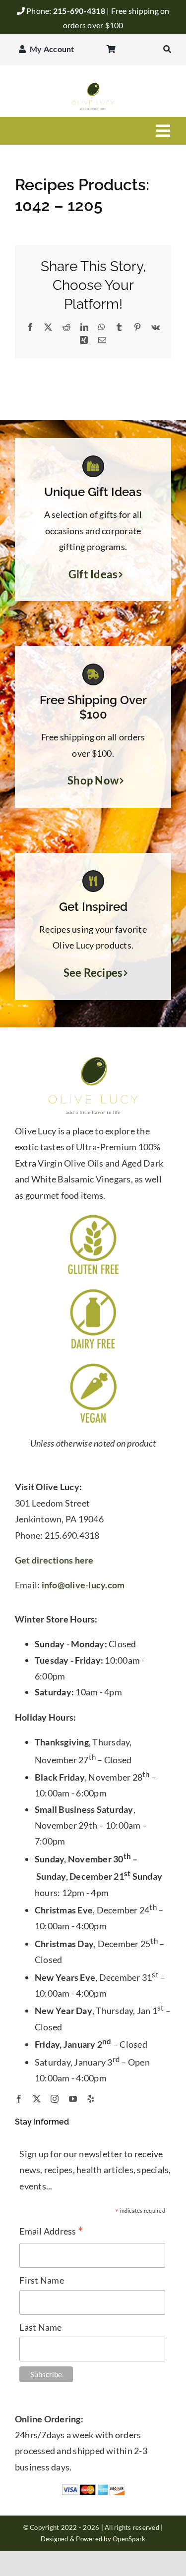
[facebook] (19, 2099)
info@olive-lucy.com (83, 1585)
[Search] (167, 50)
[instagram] (55, 2099)
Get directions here (54, 1560)
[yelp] (91, 2099)
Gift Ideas (93, 574)
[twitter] (37, 2099)
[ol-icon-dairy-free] (93, 1291)
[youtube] (73, 2099)
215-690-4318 (80, 11)
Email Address (51, 2232)
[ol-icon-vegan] (93, 1365)
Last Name (40, 2327)
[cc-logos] (93, 2488)
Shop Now (93, 781)
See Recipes (93, 973)
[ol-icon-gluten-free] (93, 1217)
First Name (42, 2280)
